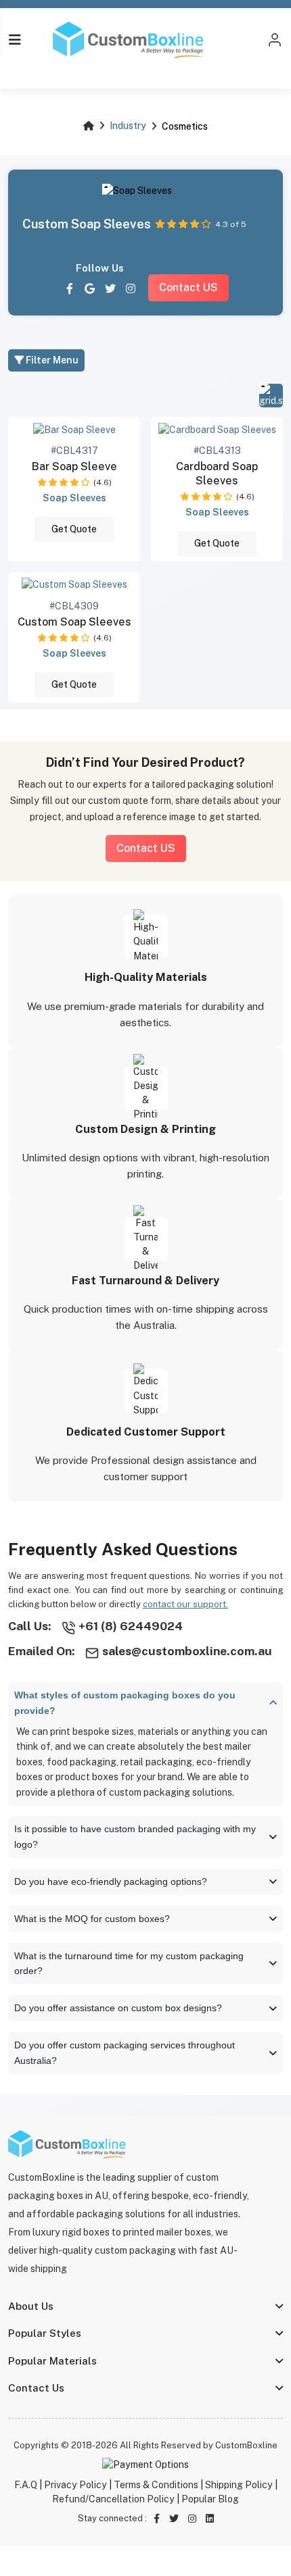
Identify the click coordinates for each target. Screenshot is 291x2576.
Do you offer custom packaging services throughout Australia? (125, 2053)
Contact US (188, 287)
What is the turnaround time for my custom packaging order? (129, 1964)
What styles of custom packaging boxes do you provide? (125, 1703)
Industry (128, 126)
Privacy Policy (75, 2485)
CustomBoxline (246, 2445)
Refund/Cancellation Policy (113, 2499)
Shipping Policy (239, 2485)
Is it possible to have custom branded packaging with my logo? (135, 1837)
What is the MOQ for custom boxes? (92, 1919)
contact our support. (185, 1604)
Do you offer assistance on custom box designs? (118, 2008)
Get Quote (74, 529)
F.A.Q (26, 2485)
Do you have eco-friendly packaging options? (111, 1882)
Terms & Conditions (156, 2485)
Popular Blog (210, 2499)
